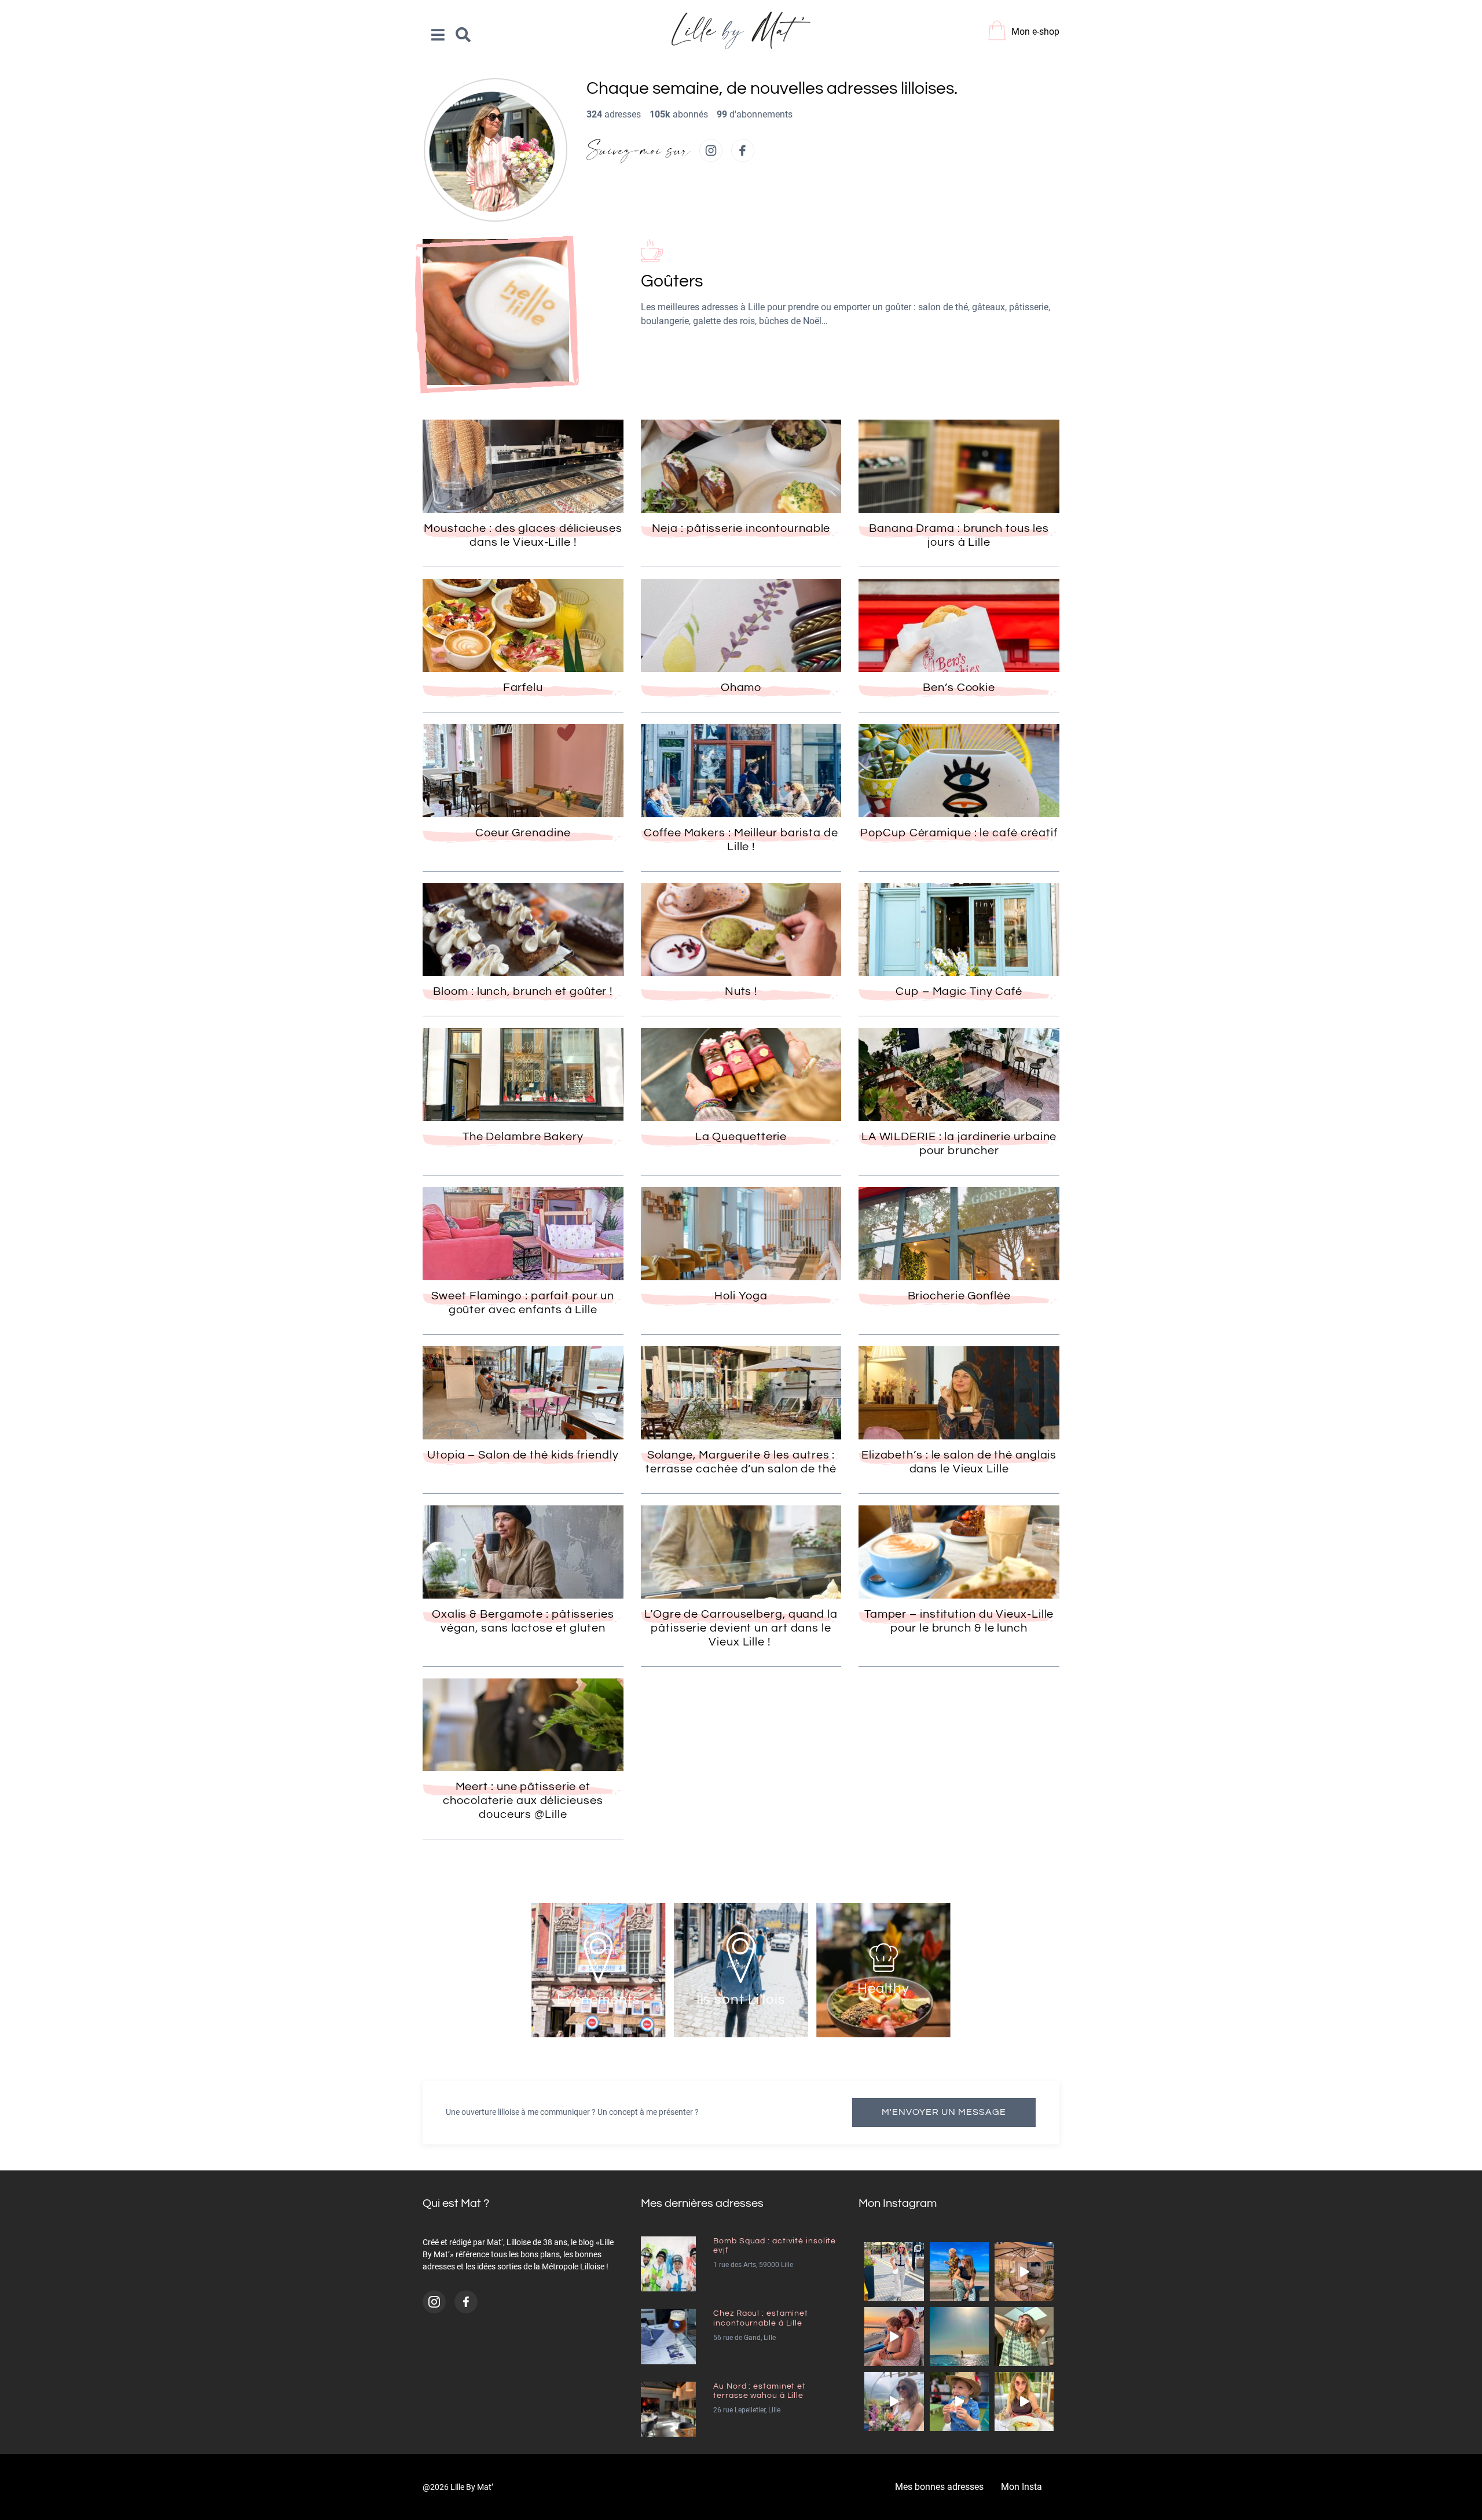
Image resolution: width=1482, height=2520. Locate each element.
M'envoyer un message (944, 2112)
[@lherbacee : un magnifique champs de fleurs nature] (894, 2401)
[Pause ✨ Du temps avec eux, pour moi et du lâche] (1024, 2337)
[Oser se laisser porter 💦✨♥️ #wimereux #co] (959, 2337)
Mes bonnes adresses (939, 2487)
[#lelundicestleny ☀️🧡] (959, 2272)
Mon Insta (1021, 2487)
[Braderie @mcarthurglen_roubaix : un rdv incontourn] (894, 2272)
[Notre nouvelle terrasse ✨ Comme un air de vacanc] (1024, 2272)
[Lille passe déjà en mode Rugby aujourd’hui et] (959, 2401)
